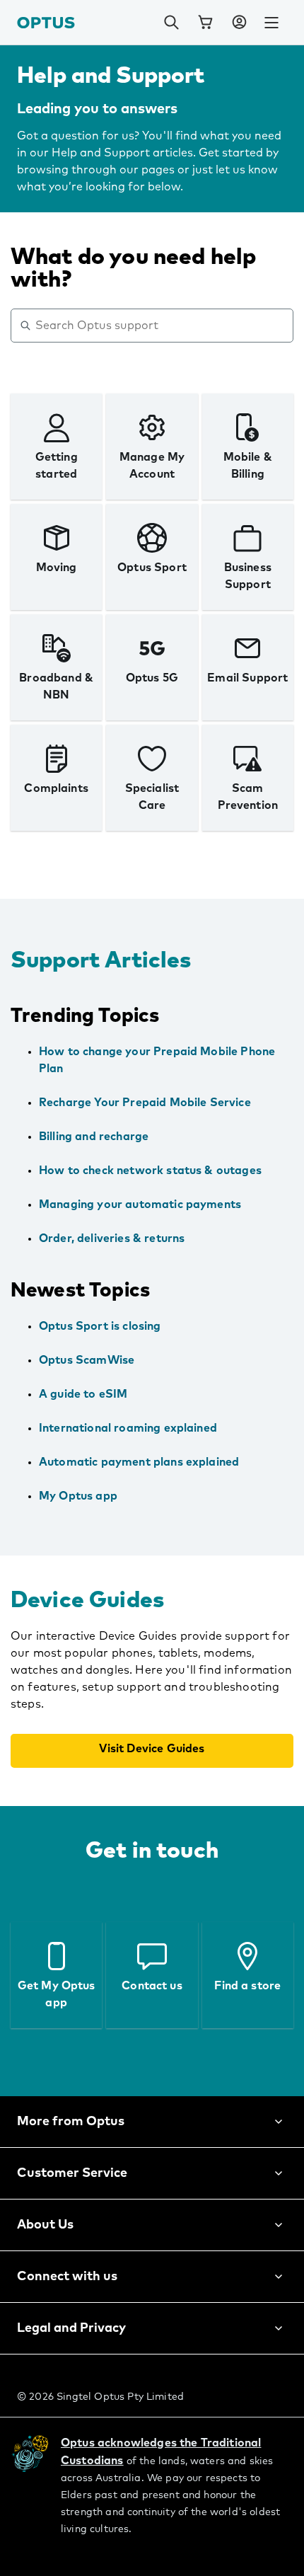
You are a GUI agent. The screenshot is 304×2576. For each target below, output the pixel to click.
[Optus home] (46, 22)
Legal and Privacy (71, 2328)
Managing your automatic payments (140, 1204)
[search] (171, 23)
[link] (205, 23)
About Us (45, 2225)
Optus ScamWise (87, 1360)
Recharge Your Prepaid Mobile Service (145, 1103)
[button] (239, 23)
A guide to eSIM (83, 1394)
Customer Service (72, 2173)
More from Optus (71, 2122)
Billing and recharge (94, 1137)
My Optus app (78, 1496)
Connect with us (67, 2277)
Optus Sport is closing (100, 1326)
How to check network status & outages (150, 1171)
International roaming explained (128, 1428)
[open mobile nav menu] (271, 23)
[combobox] (162, 326)
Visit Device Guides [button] (152, 1749)
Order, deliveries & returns (112, 1238)
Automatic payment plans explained (139, 1462)
